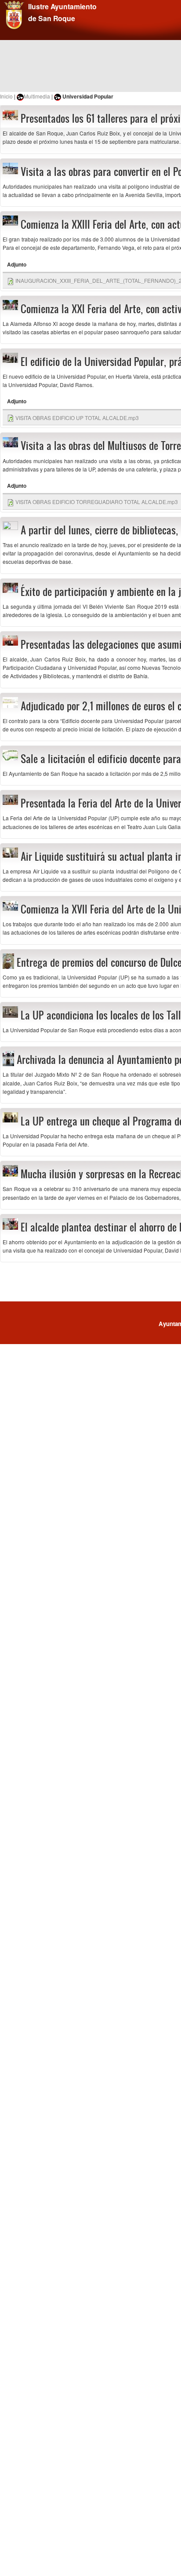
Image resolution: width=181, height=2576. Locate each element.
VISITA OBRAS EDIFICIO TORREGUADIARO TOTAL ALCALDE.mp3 (97, 502)
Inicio (6, 96)
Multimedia (37, 96)
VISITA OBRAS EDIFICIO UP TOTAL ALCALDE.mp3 (77, 418)
